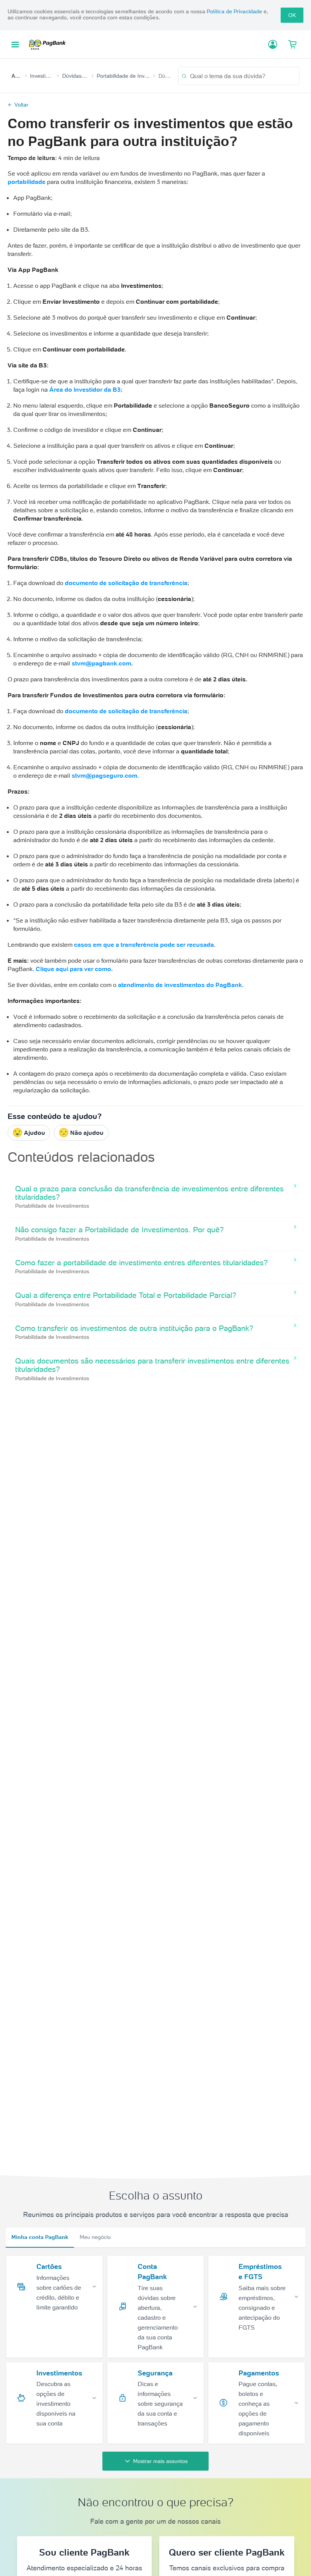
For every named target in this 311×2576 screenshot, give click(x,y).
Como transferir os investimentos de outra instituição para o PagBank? (134, 1328)
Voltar (21, 105)
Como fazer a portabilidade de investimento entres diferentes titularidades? (141, 1263)
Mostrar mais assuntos (160, 2461)
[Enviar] (184, 76)
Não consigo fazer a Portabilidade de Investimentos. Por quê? (119, 1230)
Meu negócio (95, 2237)
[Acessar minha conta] (273, 44)
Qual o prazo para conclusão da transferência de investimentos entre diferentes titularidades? (149, 1193)
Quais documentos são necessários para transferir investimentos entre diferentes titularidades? (152, 1365)
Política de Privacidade (234, 11)
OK (292, 15)
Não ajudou (87, 1133)
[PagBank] (50, 44)
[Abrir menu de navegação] (15, 45)
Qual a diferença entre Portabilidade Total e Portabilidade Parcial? (126, 1295)
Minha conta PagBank (40, 2237)
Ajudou (35, 1133)
